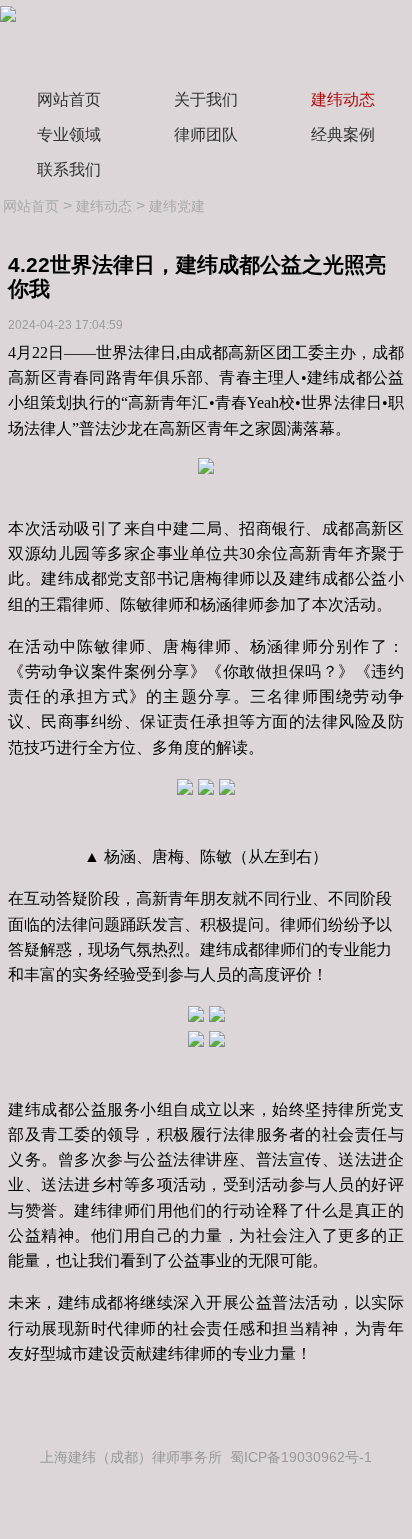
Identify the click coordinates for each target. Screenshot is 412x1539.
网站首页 (69, 99)
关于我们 (206, 99)
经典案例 (343, 134)
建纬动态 (343, 99)
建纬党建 (177, 206)
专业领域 (69, 134)
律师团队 (206, 134)
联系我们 (69, 169)
